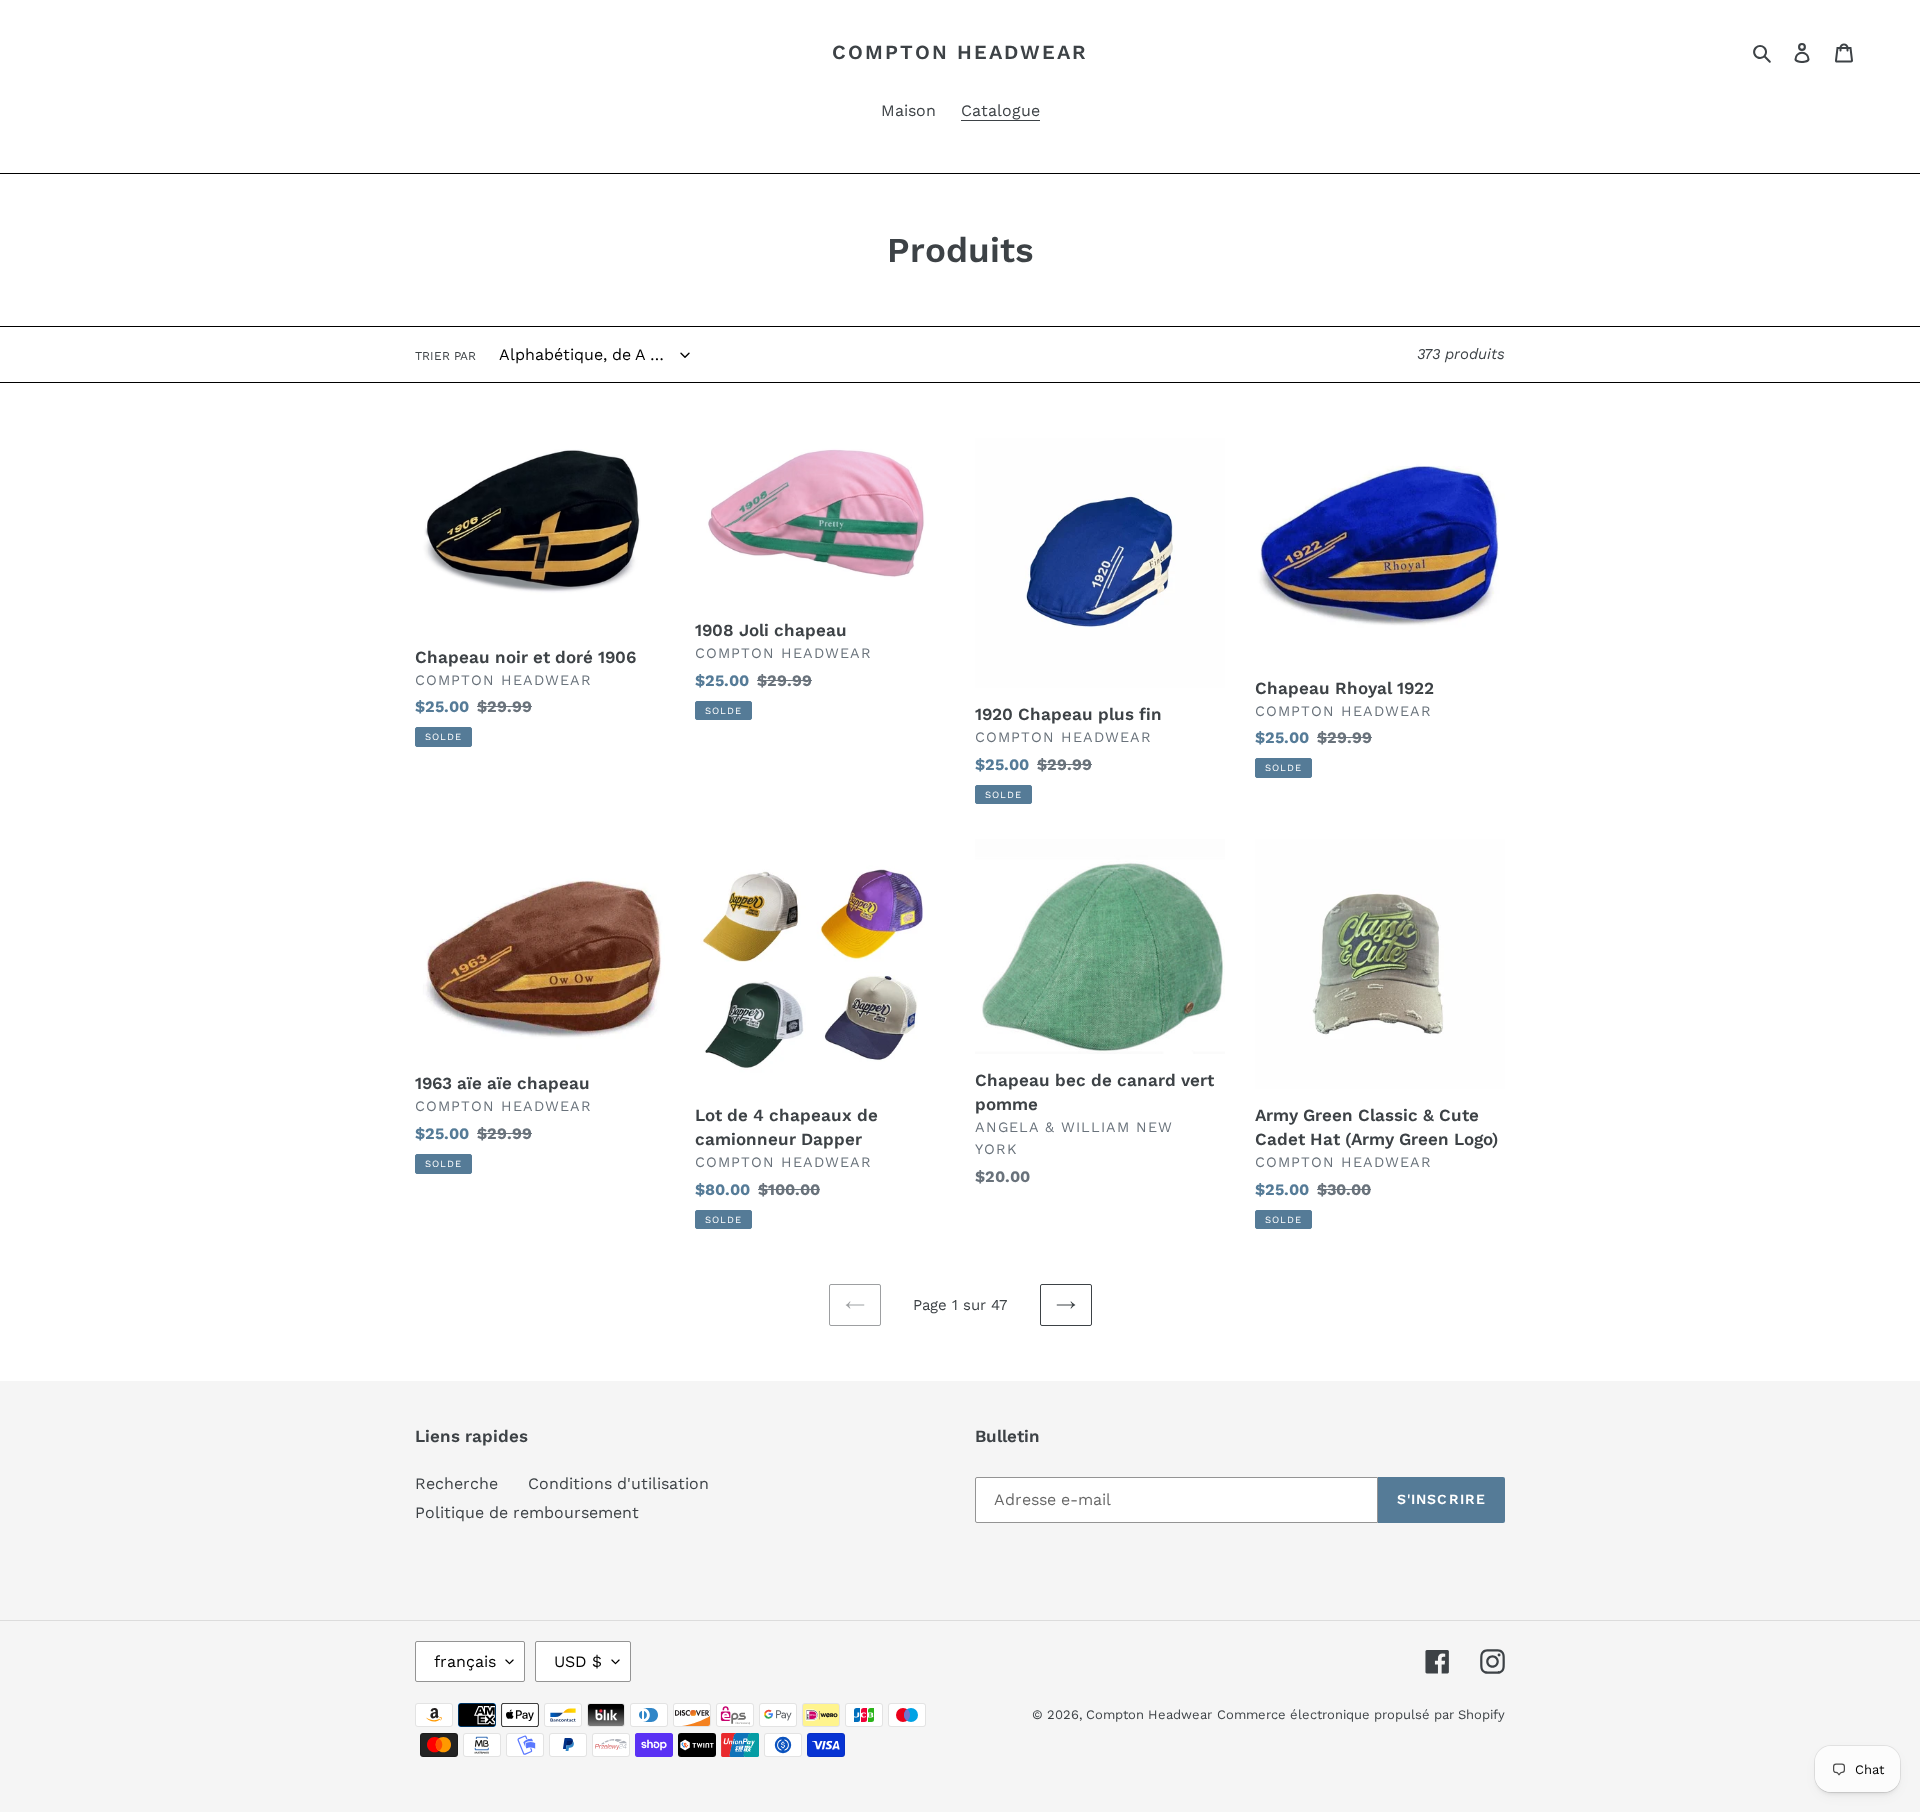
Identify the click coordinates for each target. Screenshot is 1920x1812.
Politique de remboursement (527, 1512)
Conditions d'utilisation (618, 1483)
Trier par (445, 356)
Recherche (456, 1483)
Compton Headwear (960, 52)
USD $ (578, 1661)
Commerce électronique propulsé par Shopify (1361, 1714)
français (465, 1661)
